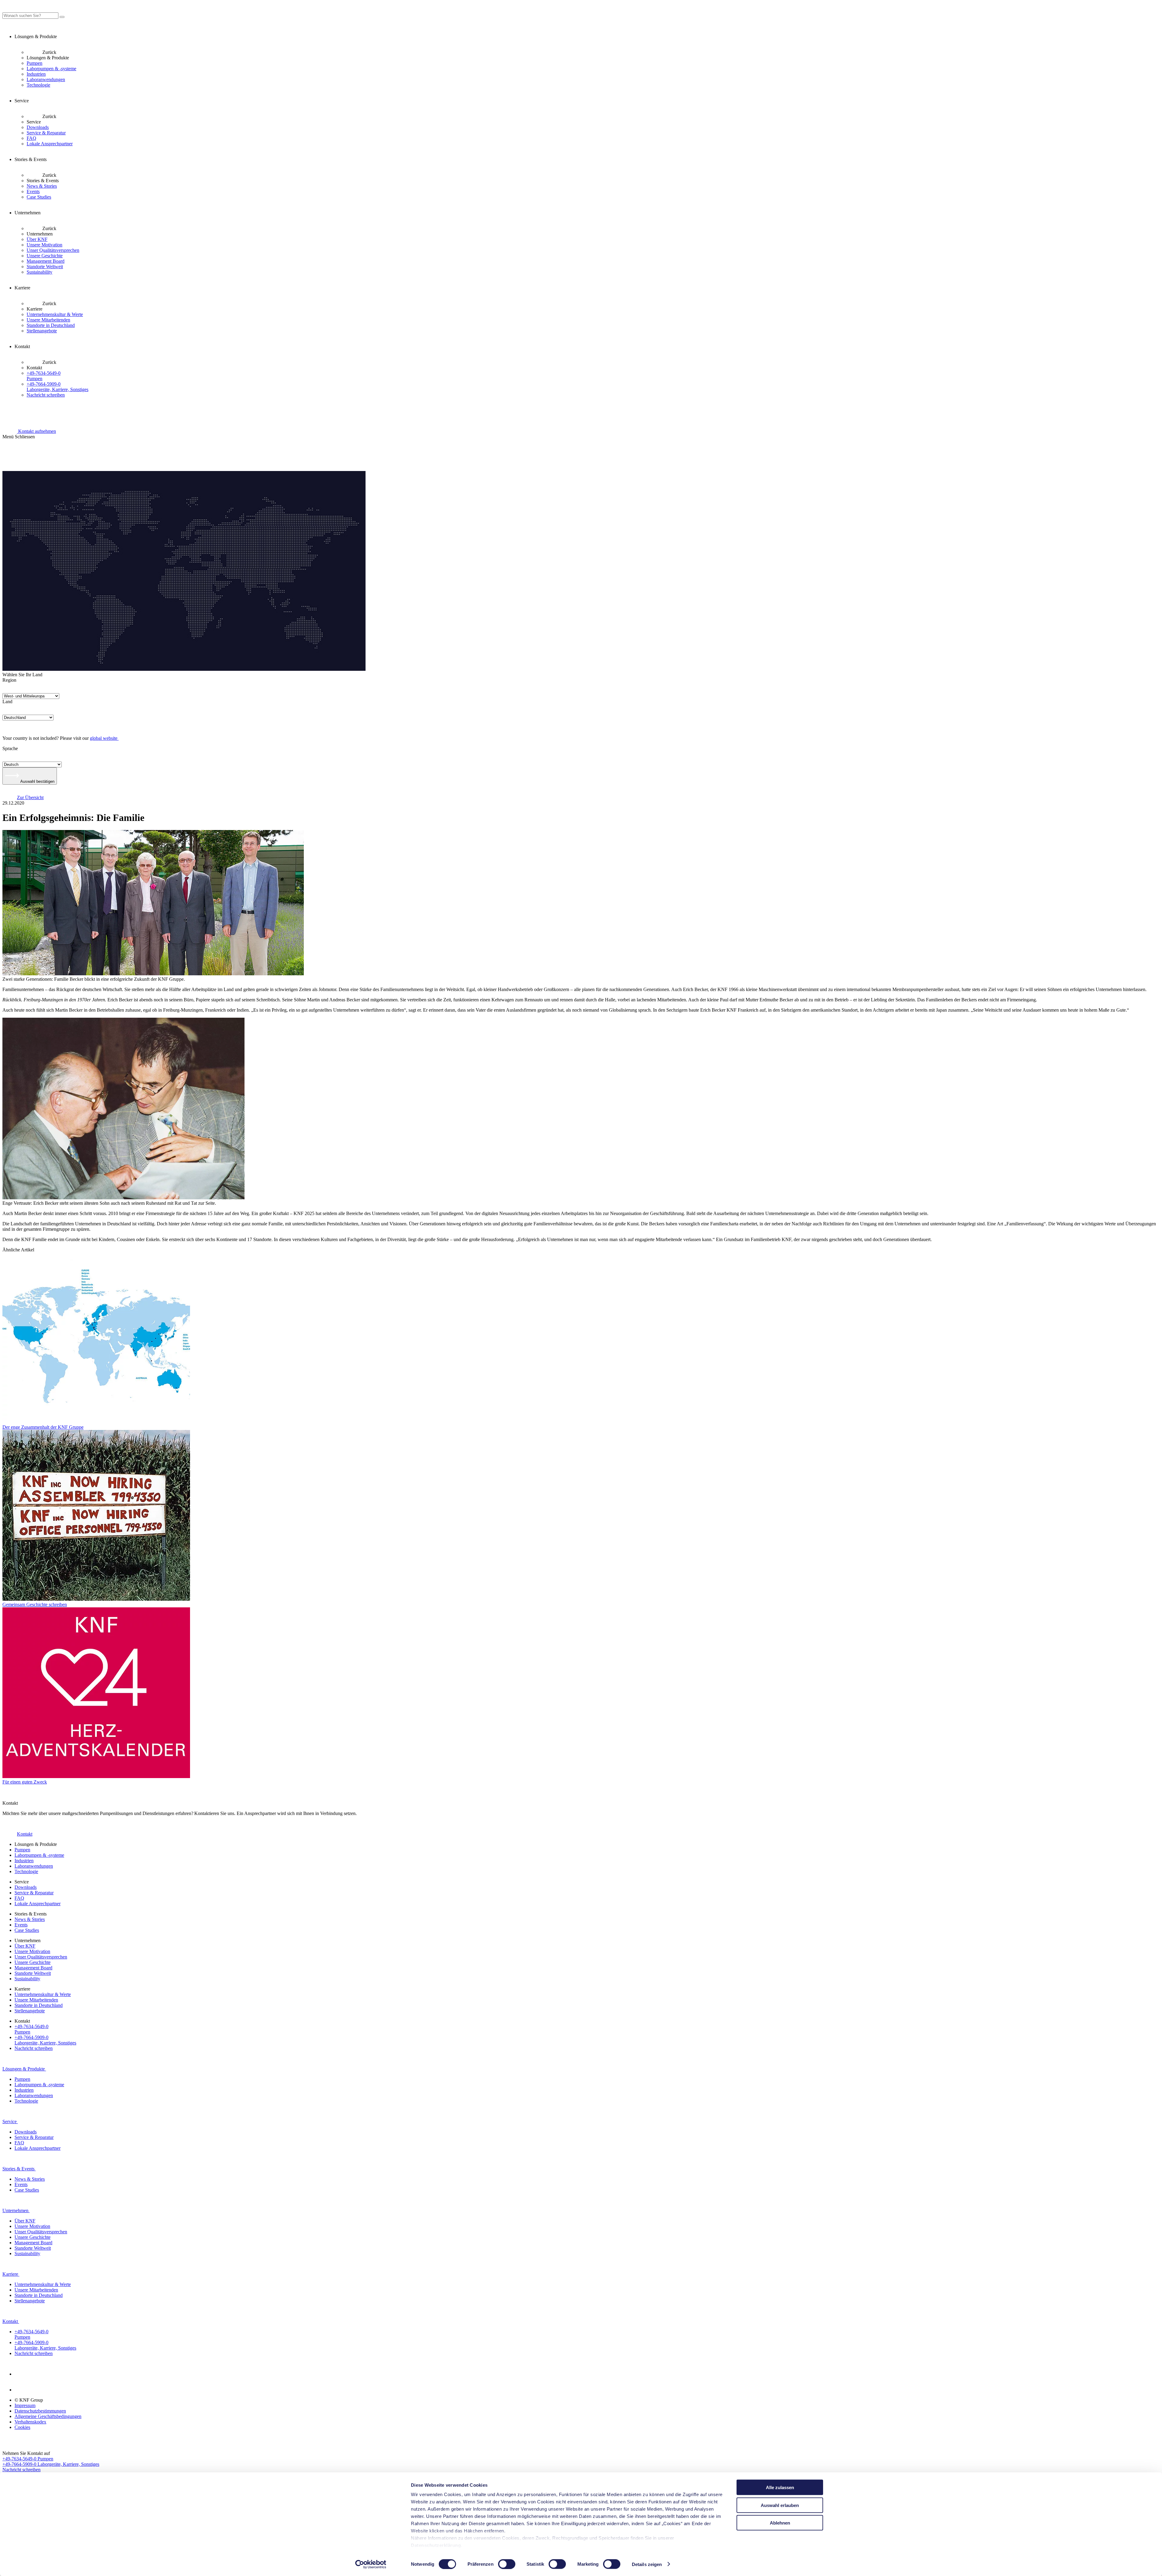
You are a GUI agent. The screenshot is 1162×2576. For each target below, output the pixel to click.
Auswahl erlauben (780, 2505)
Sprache (10, 748)
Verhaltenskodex (30, 2422)
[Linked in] (22, 2374)
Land (7, 702)
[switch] (507, 2564)
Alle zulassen (780, 2487)
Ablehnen (780, 2523)
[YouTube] (22, 2390)
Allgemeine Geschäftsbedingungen (48, 2416)
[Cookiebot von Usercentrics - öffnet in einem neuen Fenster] (371, 2564)
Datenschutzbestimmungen (40, 2411)
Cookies (22, 2427)
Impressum (25, 2405)
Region (9, 680)
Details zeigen (647, 2564)
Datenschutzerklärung (436, 2545)
